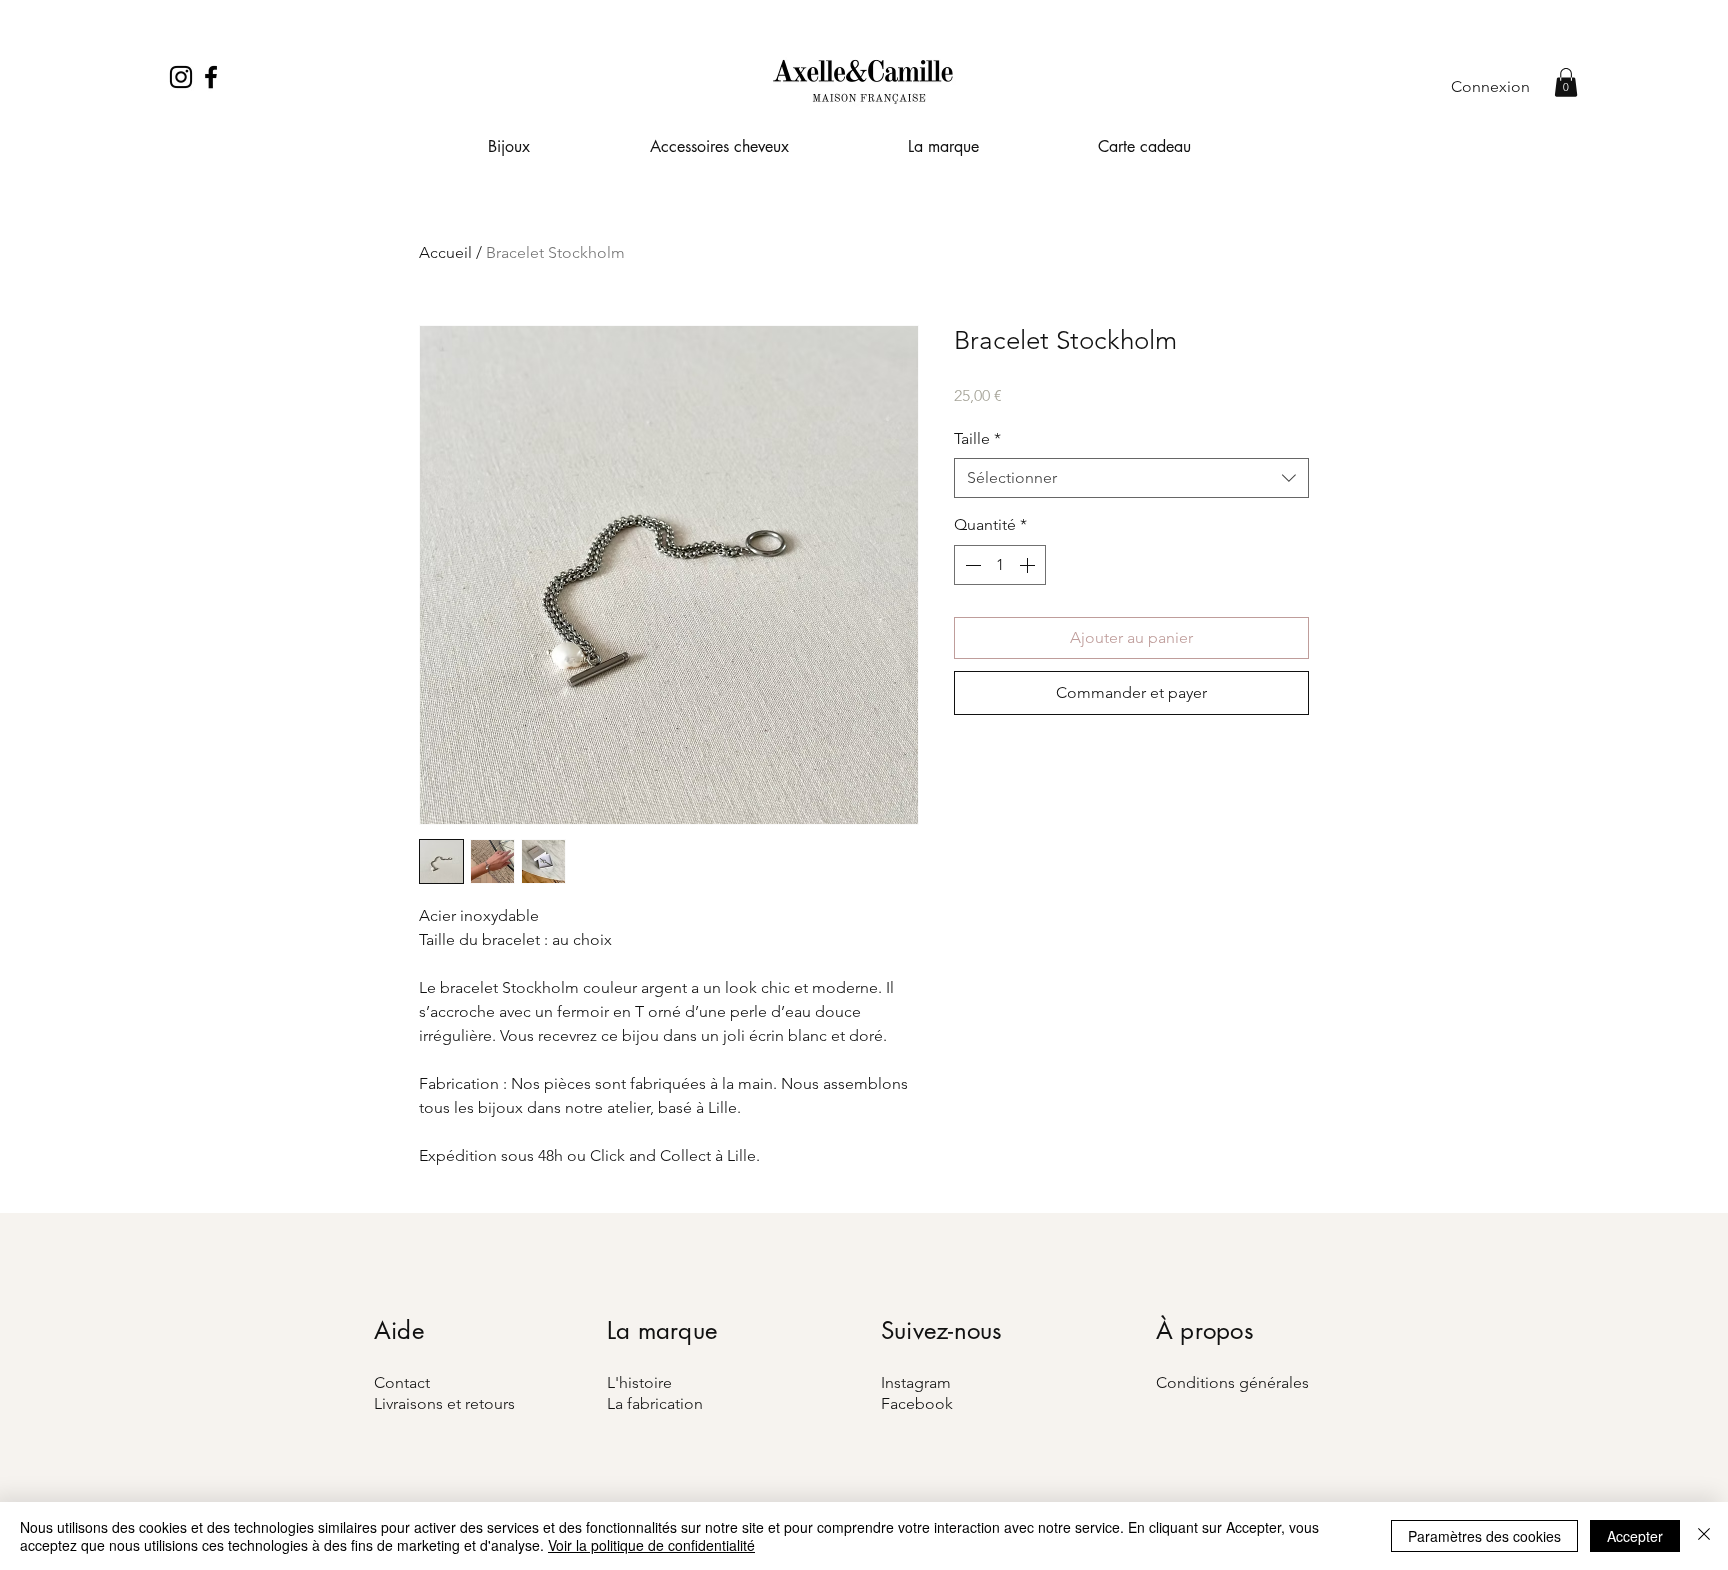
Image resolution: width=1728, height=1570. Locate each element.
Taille (977, 438)
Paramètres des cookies (1484, 1536)
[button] (1566, 82)
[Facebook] (211, 77)
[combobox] (1131, 478)
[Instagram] (181, 77)
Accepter (1635, 1536)
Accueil (445, 252)
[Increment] (1029, 565)
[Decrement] (971, 565)
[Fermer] (1704, 1536)
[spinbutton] (1000, 565)
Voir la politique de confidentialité (651, 1545)
